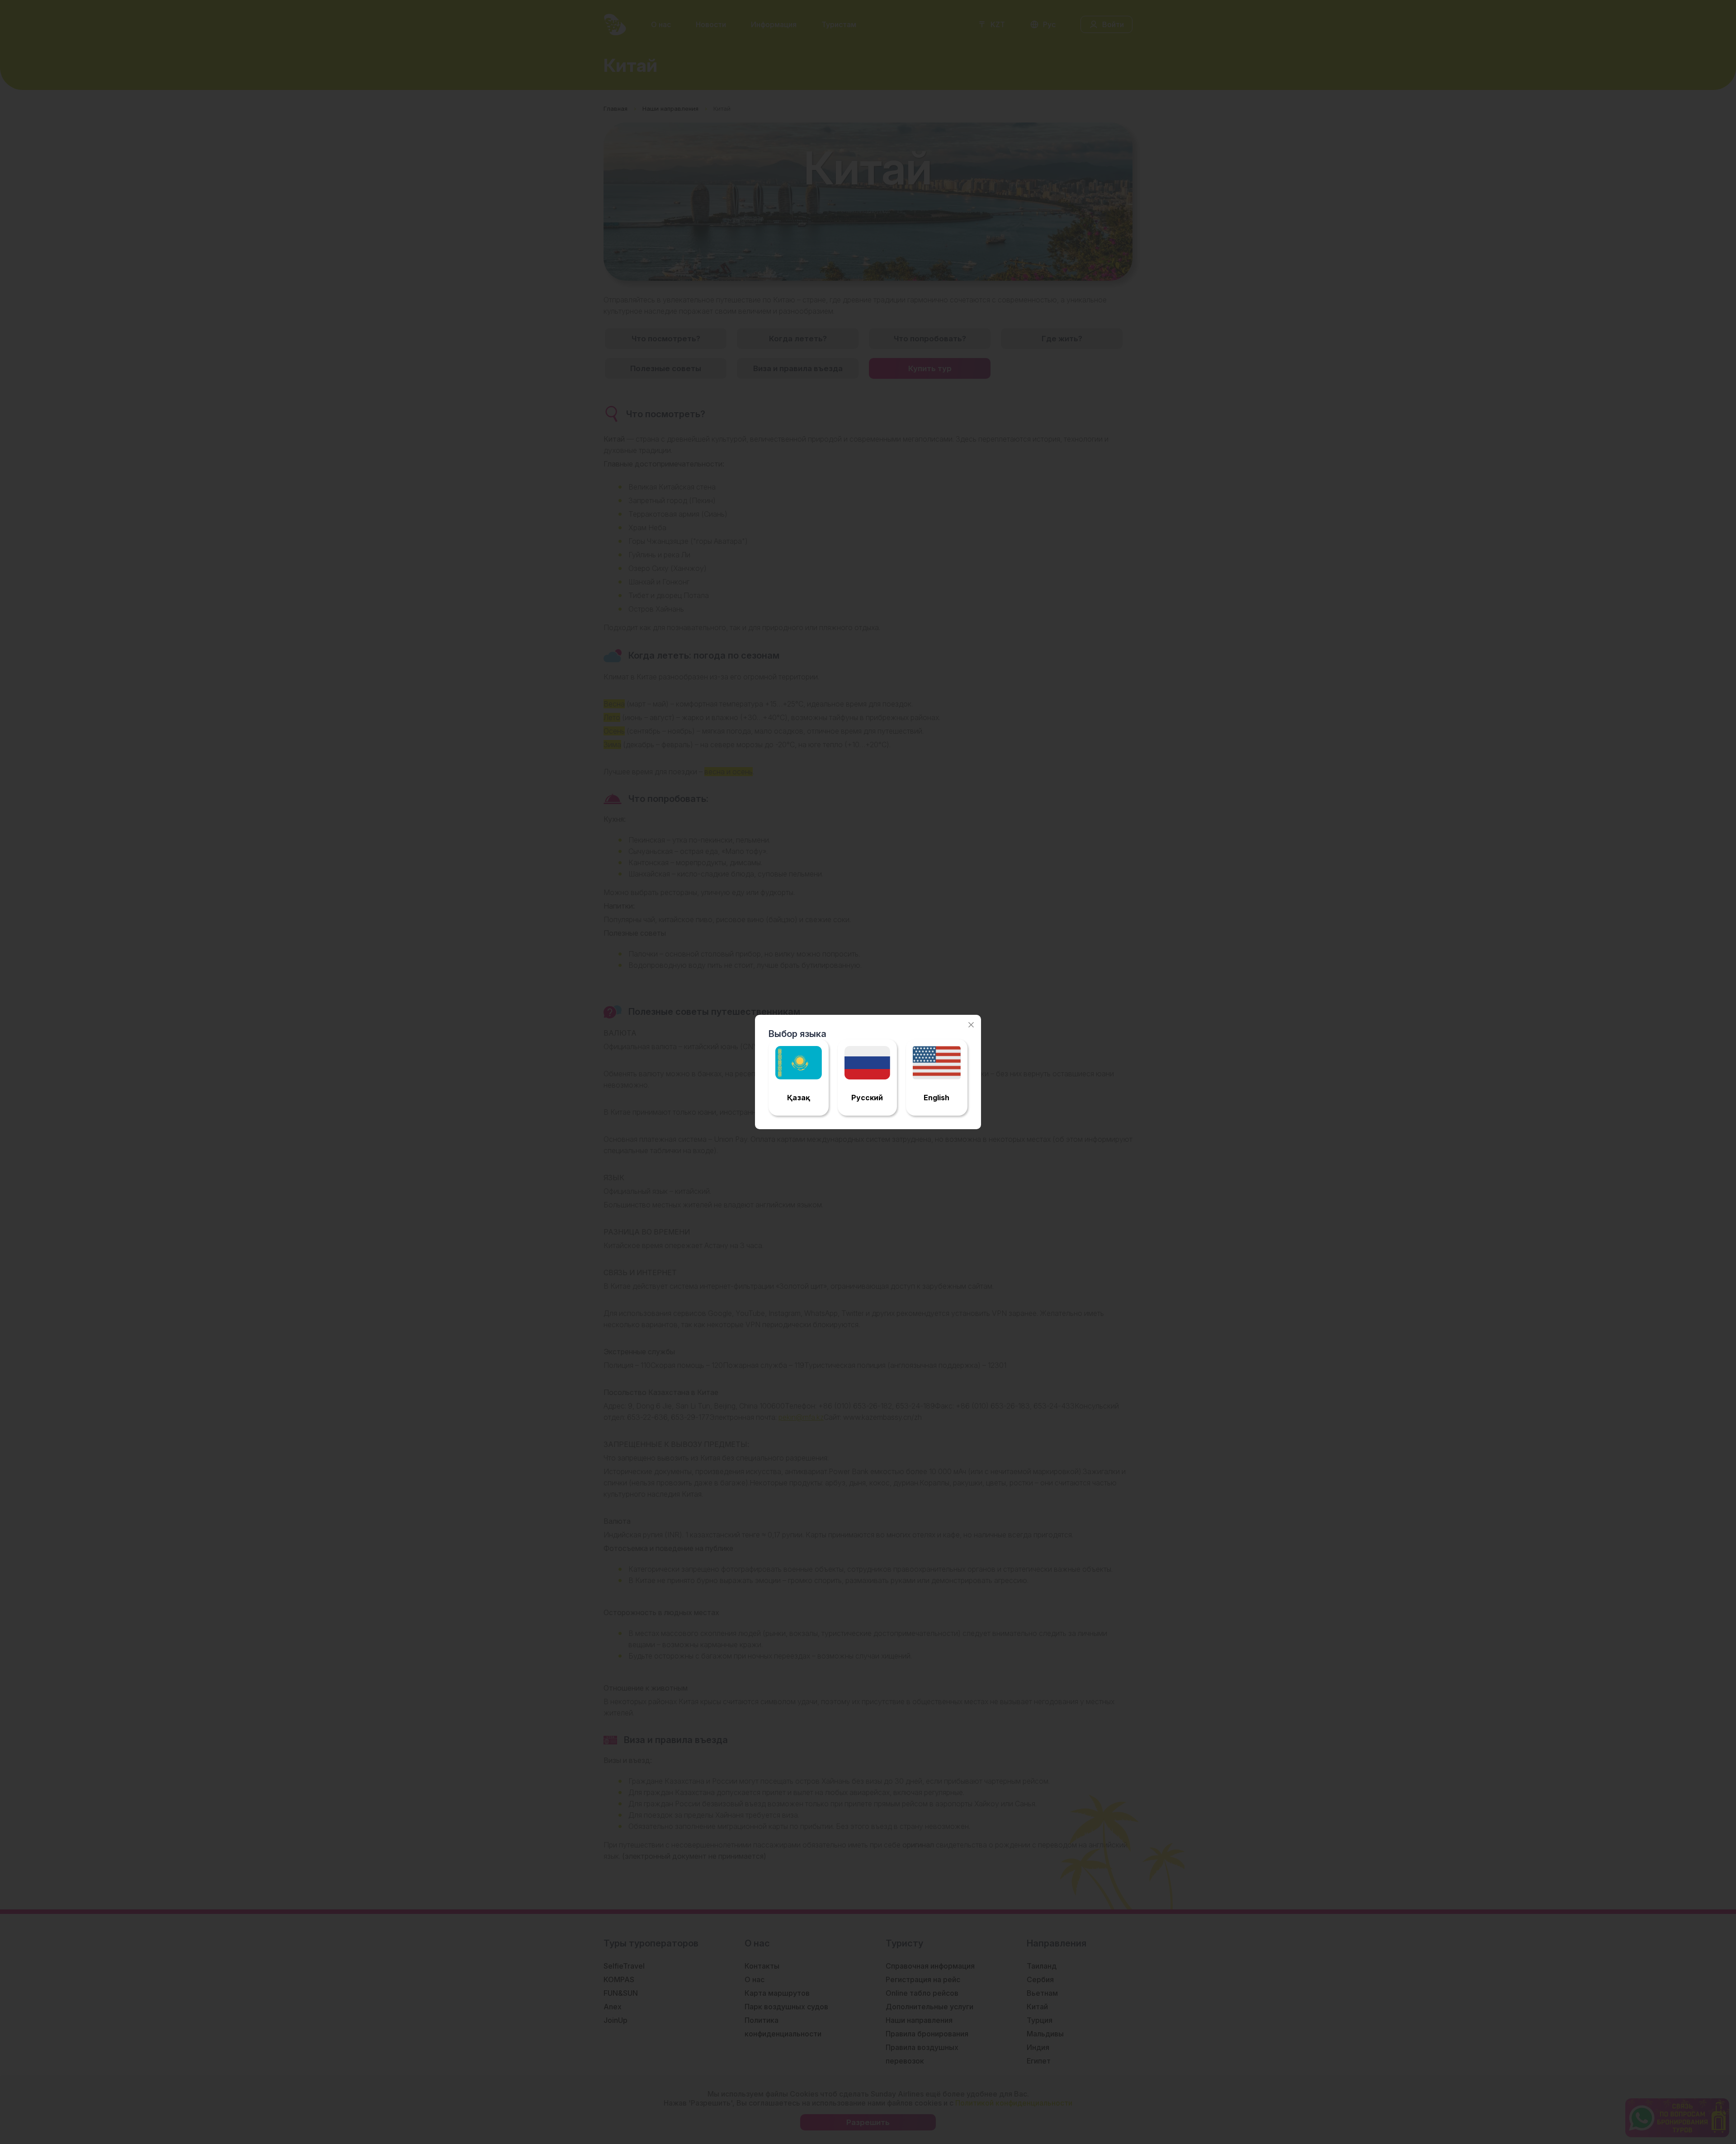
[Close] (971, 1025)
